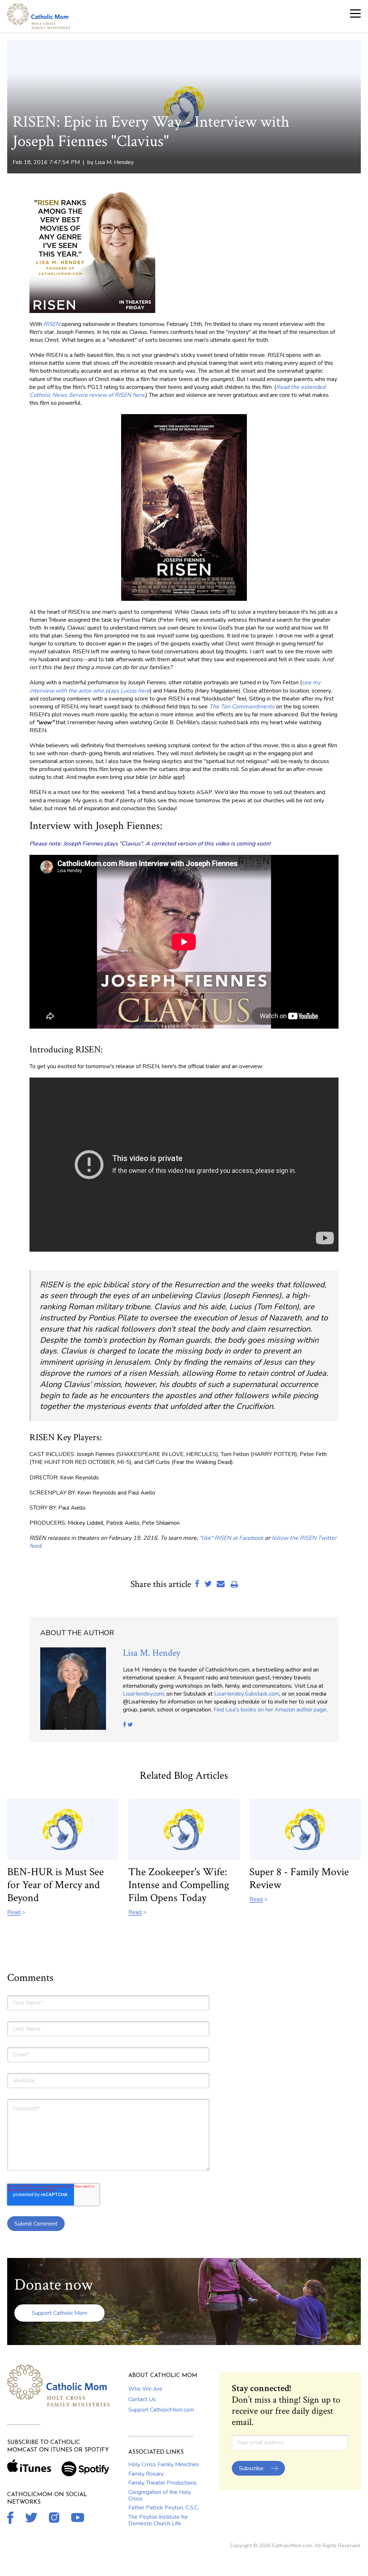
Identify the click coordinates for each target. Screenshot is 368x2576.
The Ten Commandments (242, 707)
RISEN (52, 324)
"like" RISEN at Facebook (231, 1538)
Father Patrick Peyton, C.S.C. (164, 2508)
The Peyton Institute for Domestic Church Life (158, 2520)
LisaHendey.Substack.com (247, 1694)
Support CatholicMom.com (161, 2410)
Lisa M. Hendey (114, 162)
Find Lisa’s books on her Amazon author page (270, 1710)
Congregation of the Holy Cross (160, 2495)
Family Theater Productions (162, 2483)
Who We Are (145, 2389)
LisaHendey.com (143, 1694)
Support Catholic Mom (59, 2313)
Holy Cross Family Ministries (164, 2464)
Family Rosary (146, 2474)
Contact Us (142, 2399)
